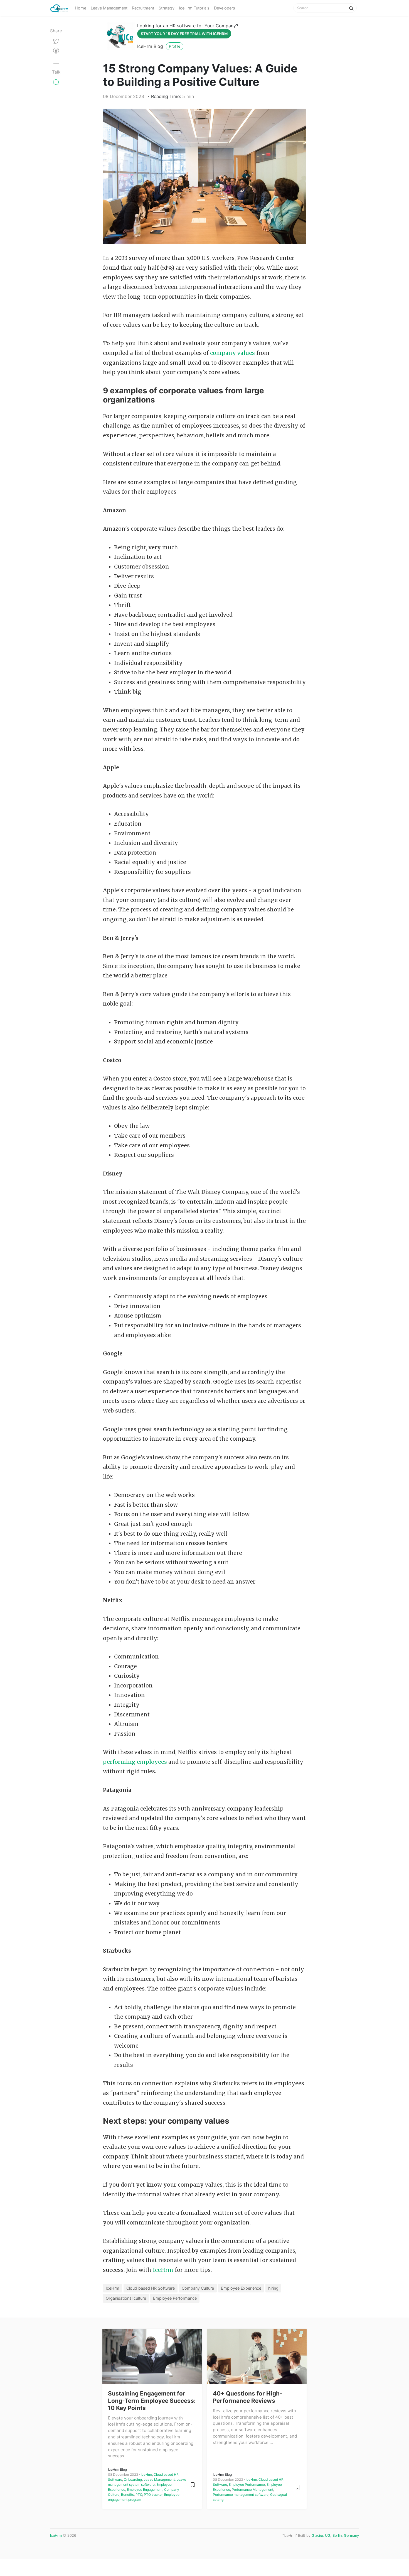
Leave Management (109, 8)
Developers (225, 8)
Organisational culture (126, 2298)
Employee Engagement (145, 2490)
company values (232, 353)
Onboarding (133, 2479)
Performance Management (252, 2490)
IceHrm (163, 2270)
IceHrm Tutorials (194, 8)
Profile (175, 46)
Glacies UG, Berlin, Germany (335, 2535)
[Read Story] (193, 2484)
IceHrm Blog (150, 46)
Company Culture (198, 2288)
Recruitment (143, 8)
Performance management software (241, 2495)
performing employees (136, 1762)
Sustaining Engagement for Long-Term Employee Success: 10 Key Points (152, 2401)
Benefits (127, 2495)
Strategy (167, 8)
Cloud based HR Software (151, 2288)
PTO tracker (153, 2495)
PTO (139, 2495)
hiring (273, 2288)
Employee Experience (241, 2288)
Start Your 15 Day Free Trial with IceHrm (184, 34)
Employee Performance (175, 2298)
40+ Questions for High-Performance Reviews (248, 2397)
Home (81, 8)
